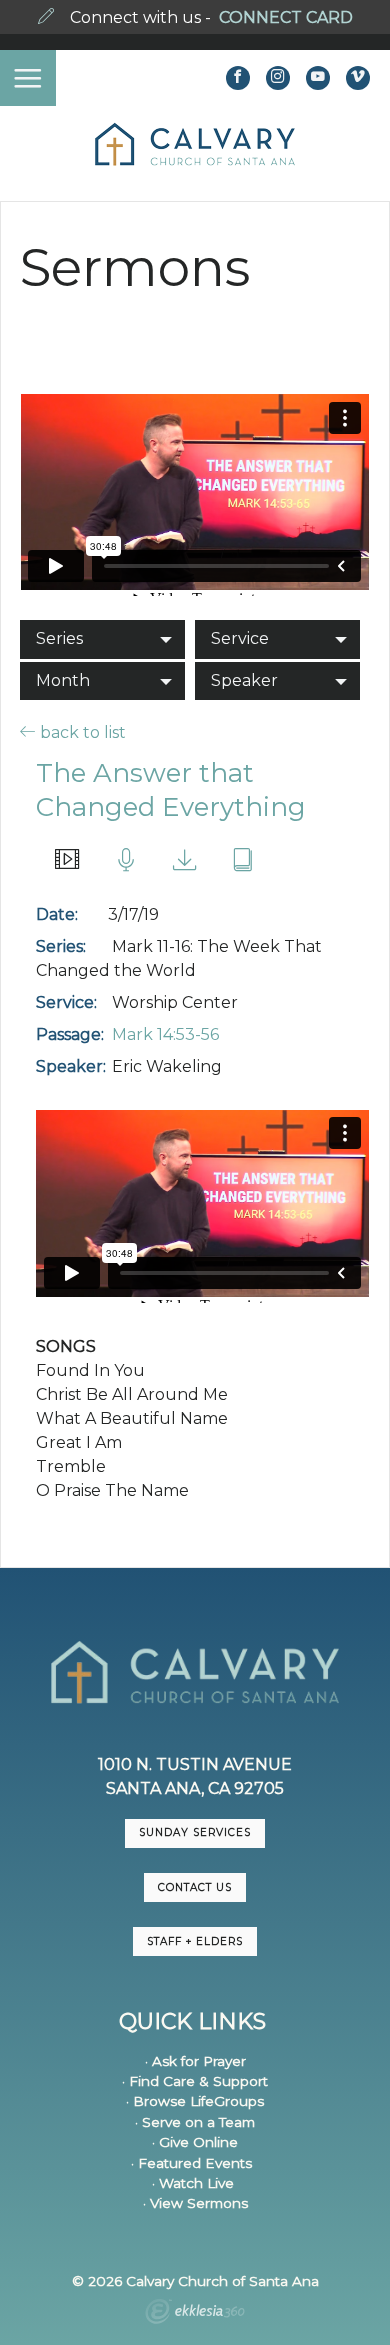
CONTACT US (195, 1887)
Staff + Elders (195, 1941)
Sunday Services (195, 1832)
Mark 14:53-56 (165, 1034)
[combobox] (102, 639)
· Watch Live (193, 2183)
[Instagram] (278, 78)
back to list (81, 732)
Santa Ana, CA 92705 (195, 1788)
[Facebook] (238, 78)
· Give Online (195, 2142)
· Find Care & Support (195, 2081)
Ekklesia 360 (195, 2314)
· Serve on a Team (195, 2122)
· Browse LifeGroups (195, 2101)
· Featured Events (191, 2163)
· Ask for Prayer (195, 2061)
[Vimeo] (358, 78)
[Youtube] (318, 78)
